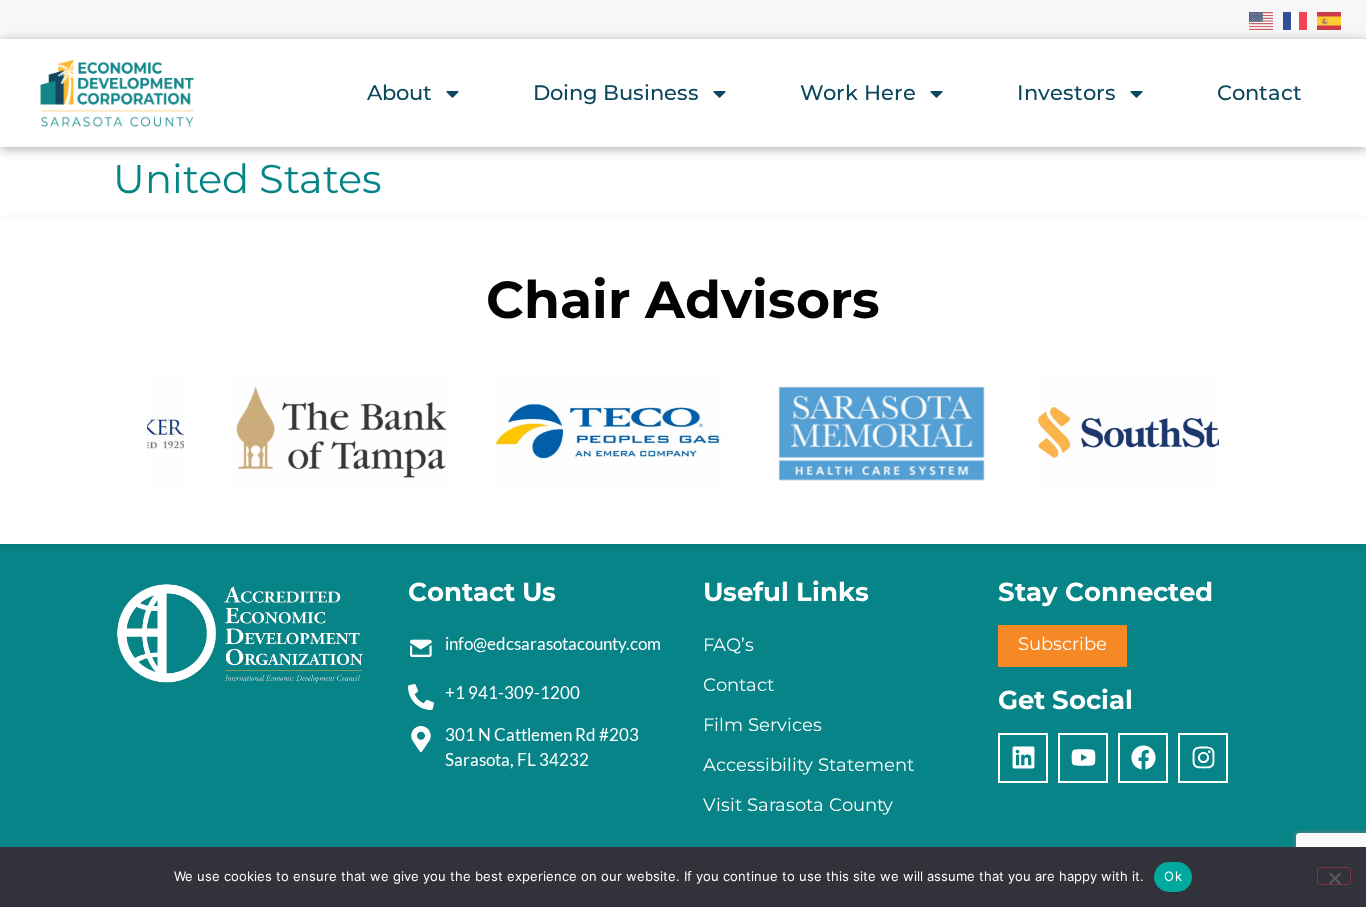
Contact (1259, 92)
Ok (1173, 876)
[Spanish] (1330, 19)
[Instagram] (1203, 758)
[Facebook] (1143, 758)
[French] (1296, 19)
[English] (1262, 19)
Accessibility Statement (808, 765)
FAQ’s (728, 645)
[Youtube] (1083, 758)
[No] (1334, 876)
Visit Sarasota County (798, 805)
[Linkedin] (1023, 758)
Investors (1066, 92)
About (399, 92)
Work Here (858, 92)
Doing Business (616, 92)
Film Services (762, 725)
